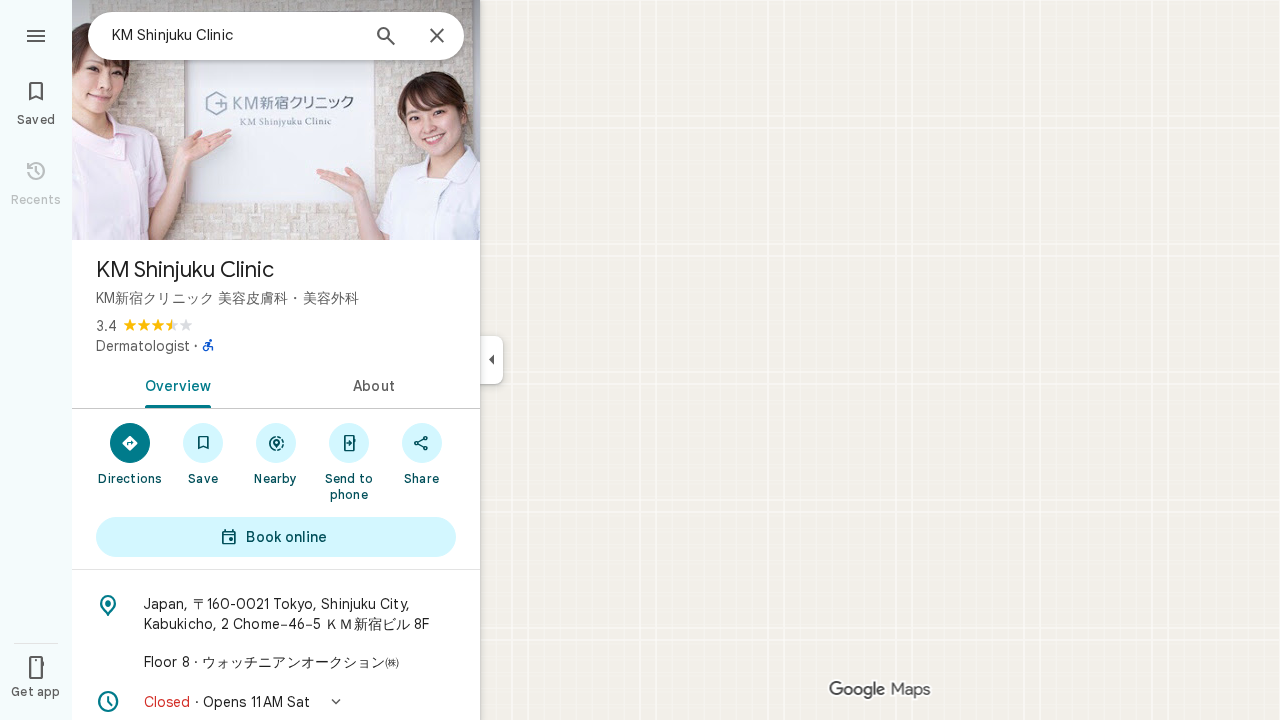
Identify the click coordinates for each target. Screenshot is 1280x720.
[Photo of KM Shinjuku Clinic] (276, 120)
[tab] (174, 384)
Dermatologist (143, 346)
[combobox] (235, 35)
